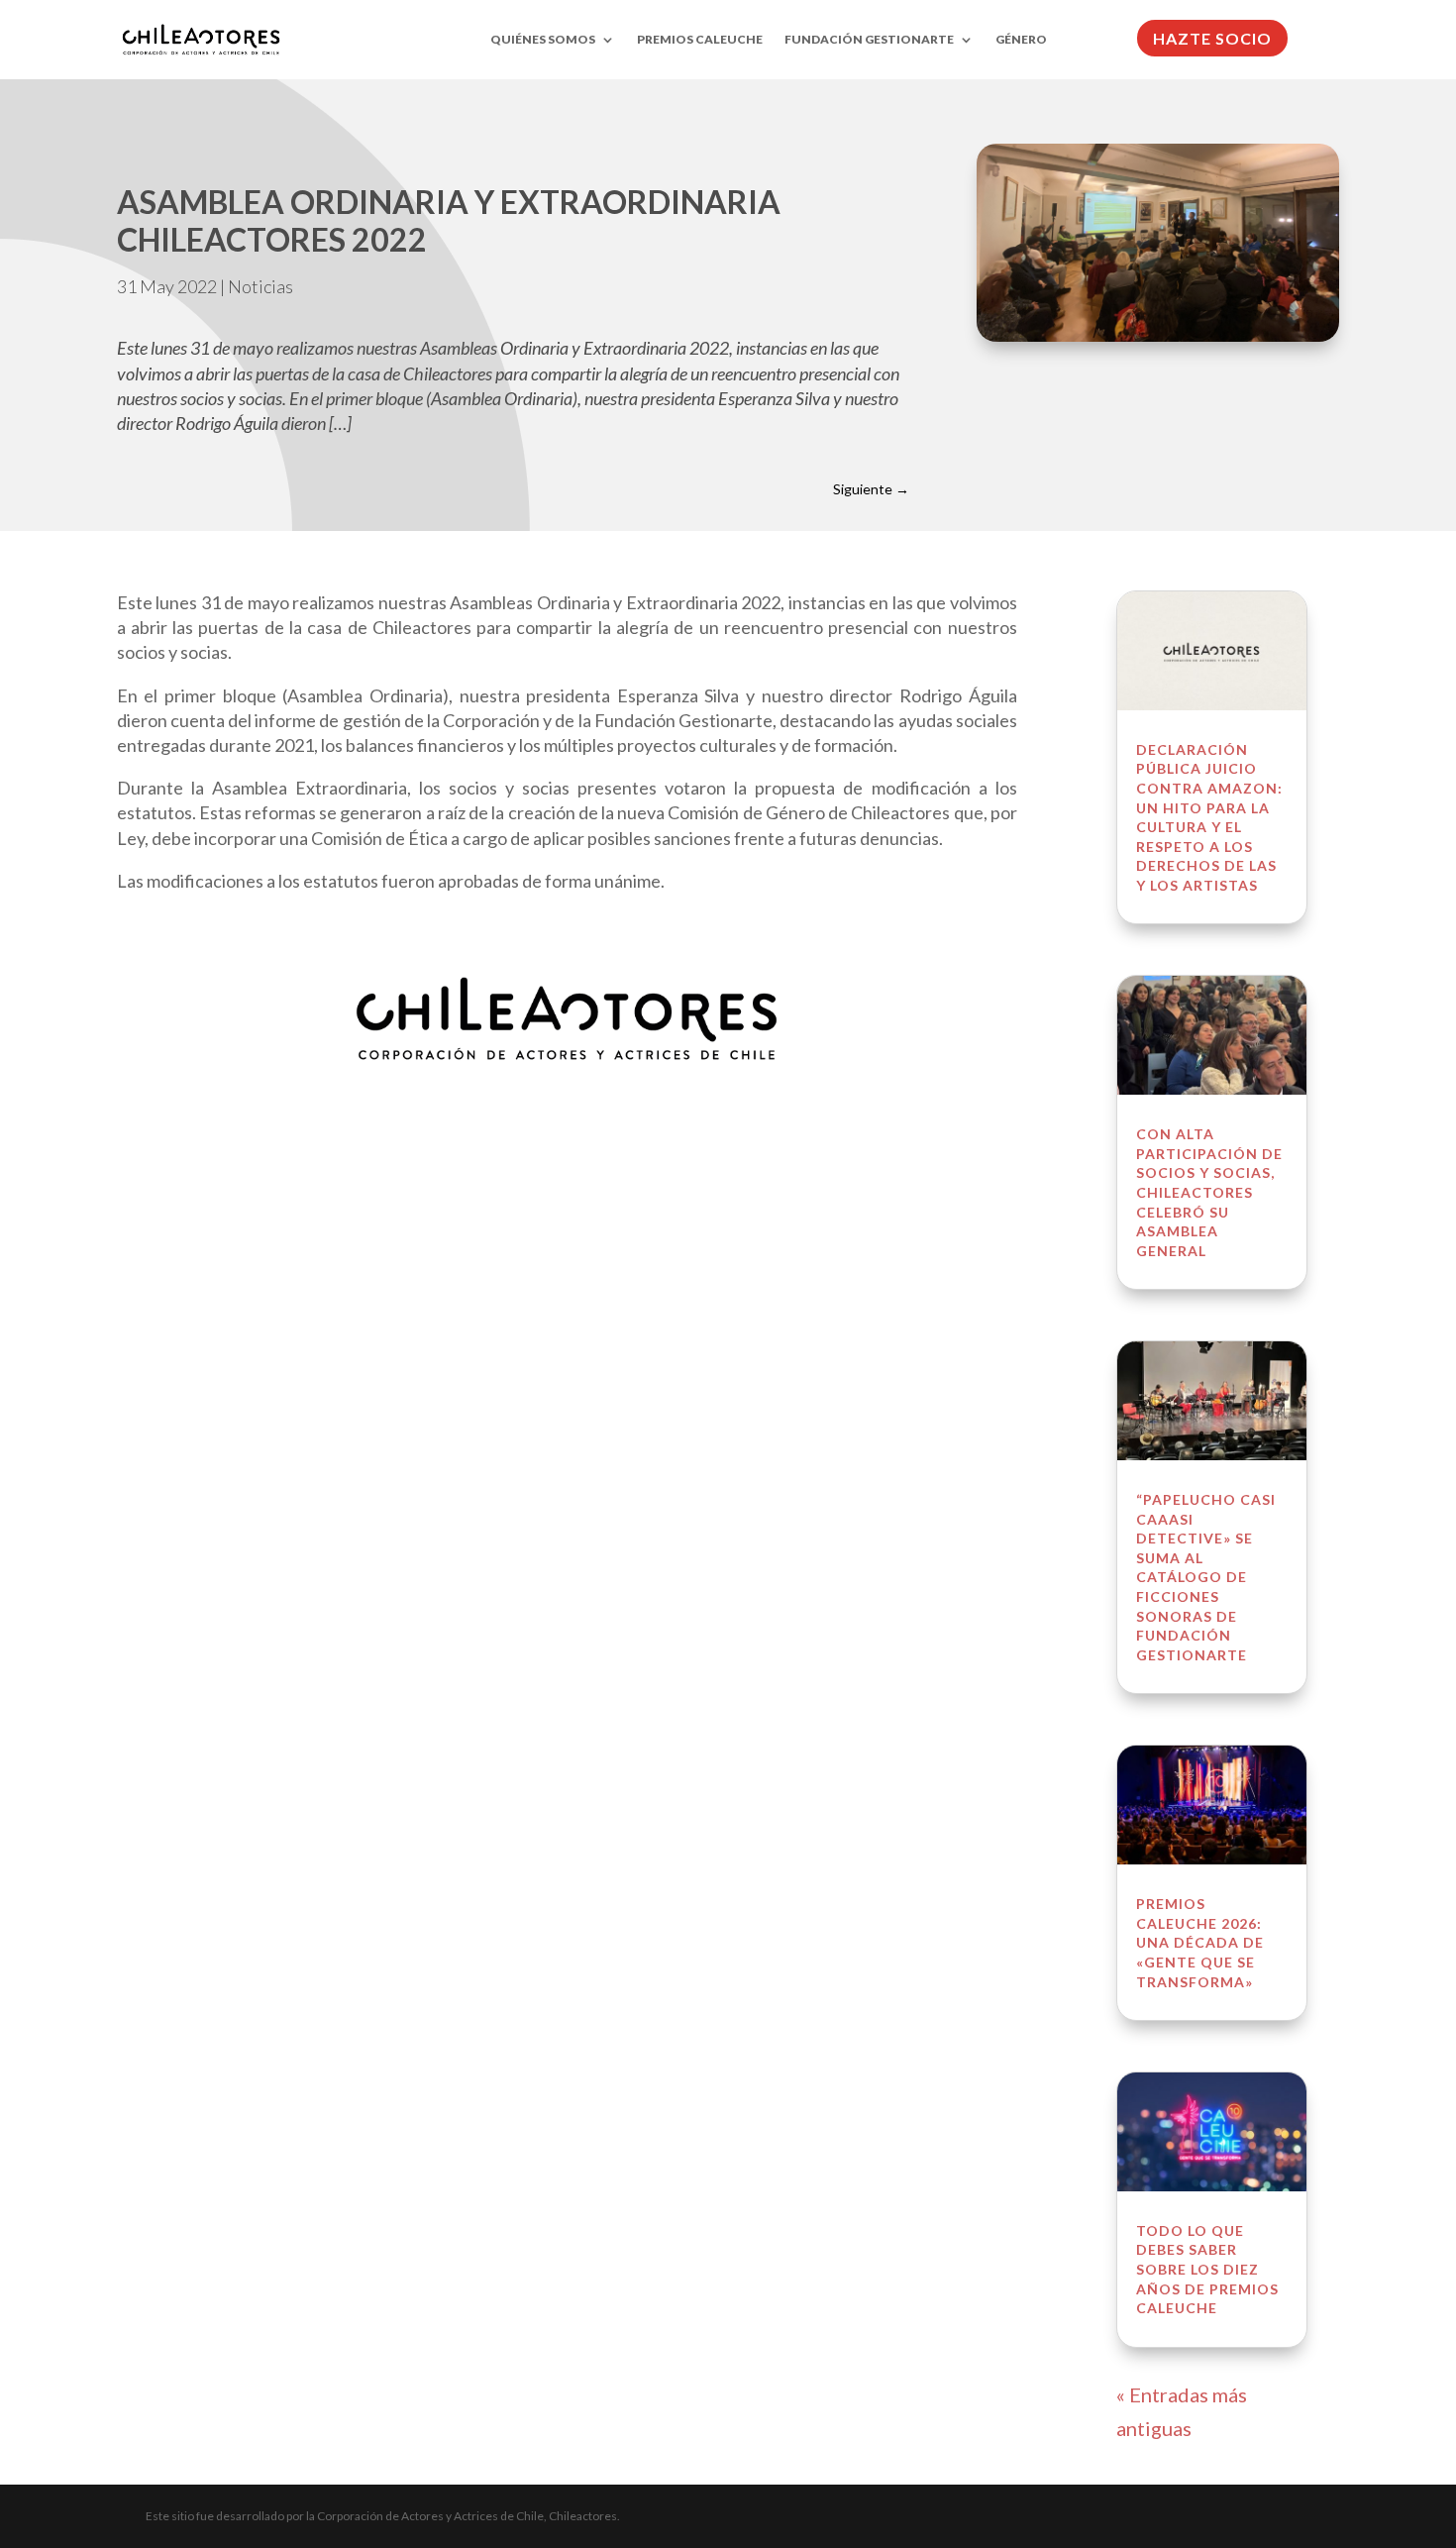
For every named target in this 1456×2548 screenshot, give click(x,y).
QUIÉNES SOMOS (543, 39)
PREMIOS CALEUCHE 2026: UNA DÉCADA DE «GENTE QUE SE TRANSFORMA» (1200, 1942)
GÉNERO (1021, 39)
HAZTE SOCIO (1212, 38)
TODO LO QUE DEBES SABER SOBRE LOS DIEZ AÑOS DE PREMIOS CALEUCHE (1207, 2269)
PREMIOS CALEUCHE (700, 39)
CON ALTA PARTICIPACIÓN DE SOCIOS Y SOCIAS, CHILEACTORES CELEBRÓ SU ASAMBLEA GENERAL (1209, 1192)
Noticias (260, 286)
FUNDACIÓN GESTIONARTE (869, 39)
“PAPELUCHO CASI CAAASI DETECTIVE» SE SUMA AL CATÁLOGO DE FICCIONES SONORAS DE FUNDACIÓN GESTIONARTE (1206, 1577)
